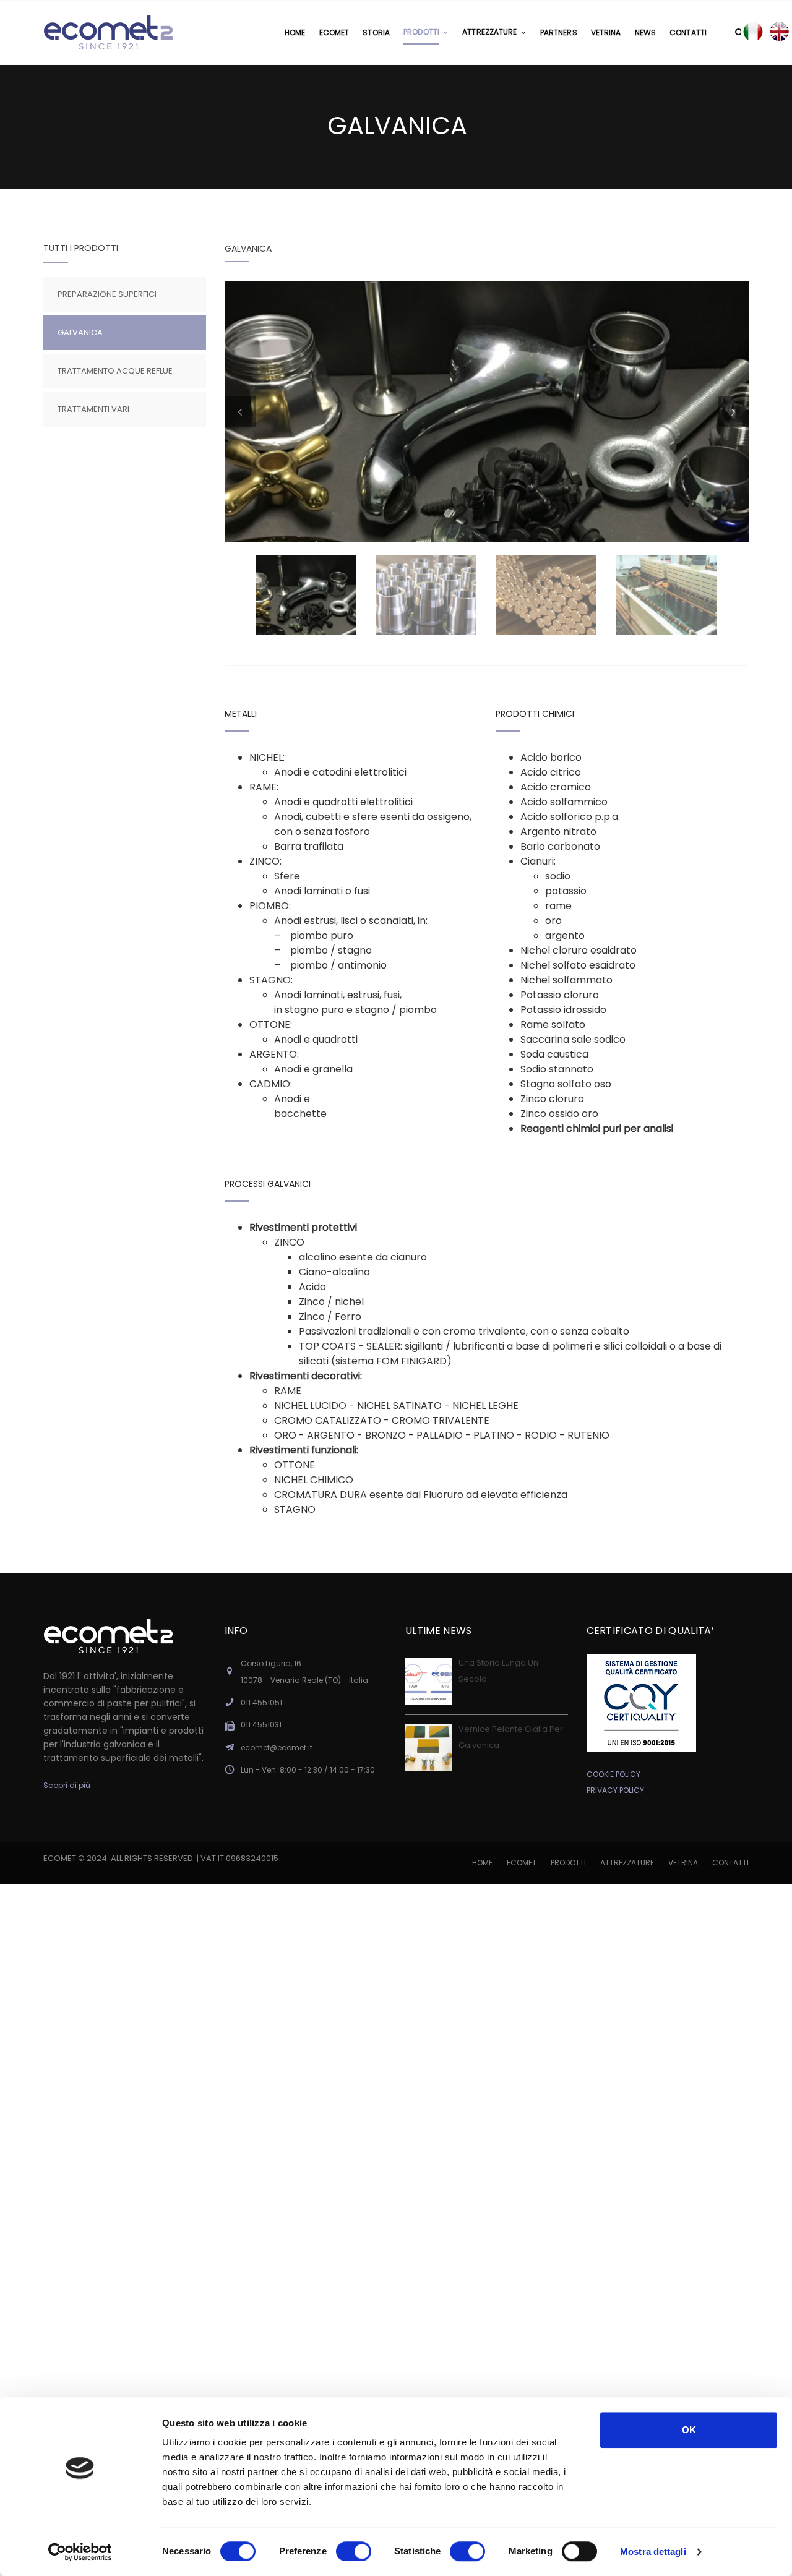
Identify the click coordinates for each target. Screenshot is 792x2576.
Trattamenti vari (93, 409)
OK (689, 2430)
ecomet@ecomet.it (277, 1748)
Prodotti (568, 1863)
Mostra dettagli (653, 2552)
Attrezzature (627, 1863)
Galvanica (80, 332)
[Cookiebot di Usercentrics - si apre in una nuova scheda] (80, 2552)
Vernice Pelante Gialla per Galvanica (511, 1737)
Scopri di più (67, 1785)
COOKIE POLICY (613, 1774)
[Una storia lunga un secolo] (429, 1682)
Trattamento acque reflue (115, 371)
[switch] (354, 2551)
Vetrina (683, 1863)
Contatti (730, 1863)
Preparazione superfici (107, 294)
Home (482, 1863)
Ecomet (522, 1863)
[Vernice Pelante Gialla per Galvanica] (429, 1748)
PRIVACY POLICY (615, 1790)
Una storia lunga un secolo (498, 1671)
